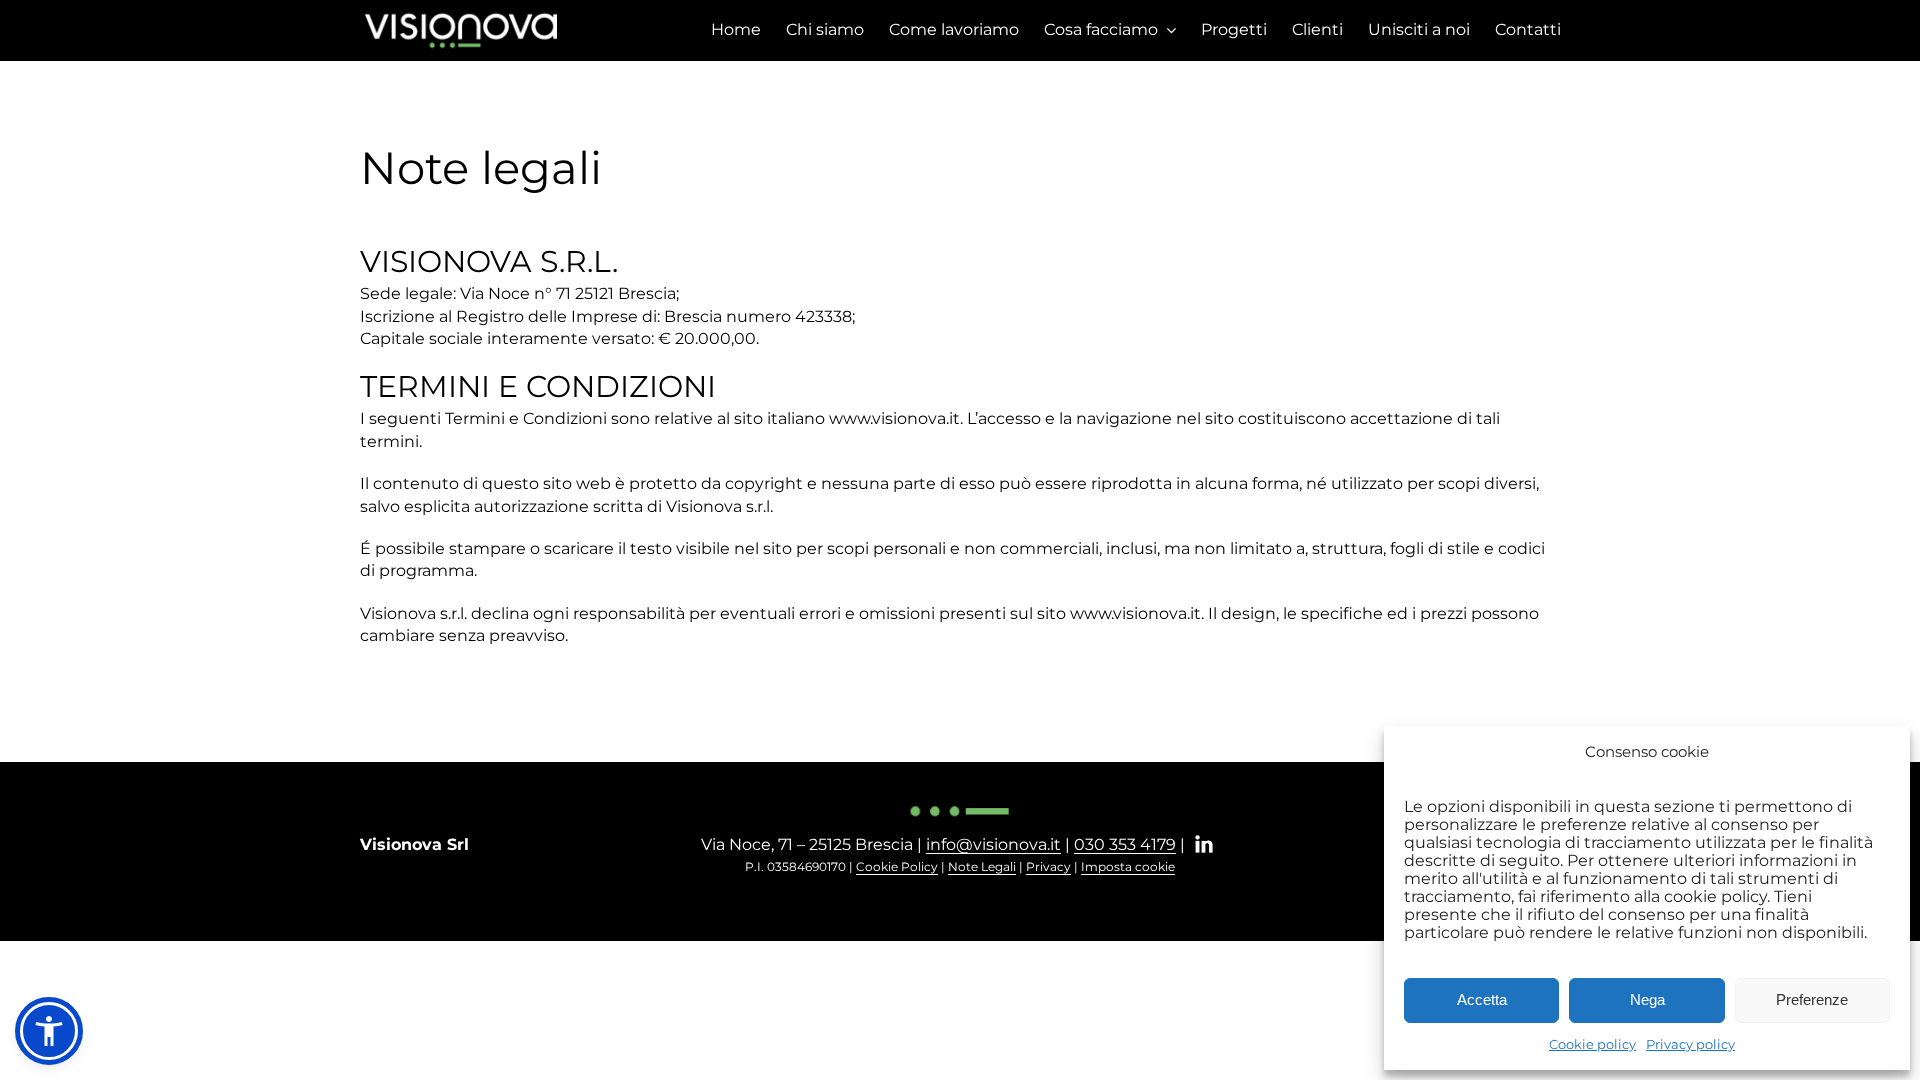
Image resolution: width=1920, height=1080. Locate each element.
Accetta (1482, 999)
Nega (1647, 999)
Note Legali (982, 866)
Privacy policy (1690, 1044)
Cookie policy (1592, 1044)
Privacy (1048, 866)
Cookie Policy (897, 866)
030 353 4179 (1125, 844)
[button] (49, 1031)
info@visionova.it (993, 844)
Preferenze (1812, 999)
